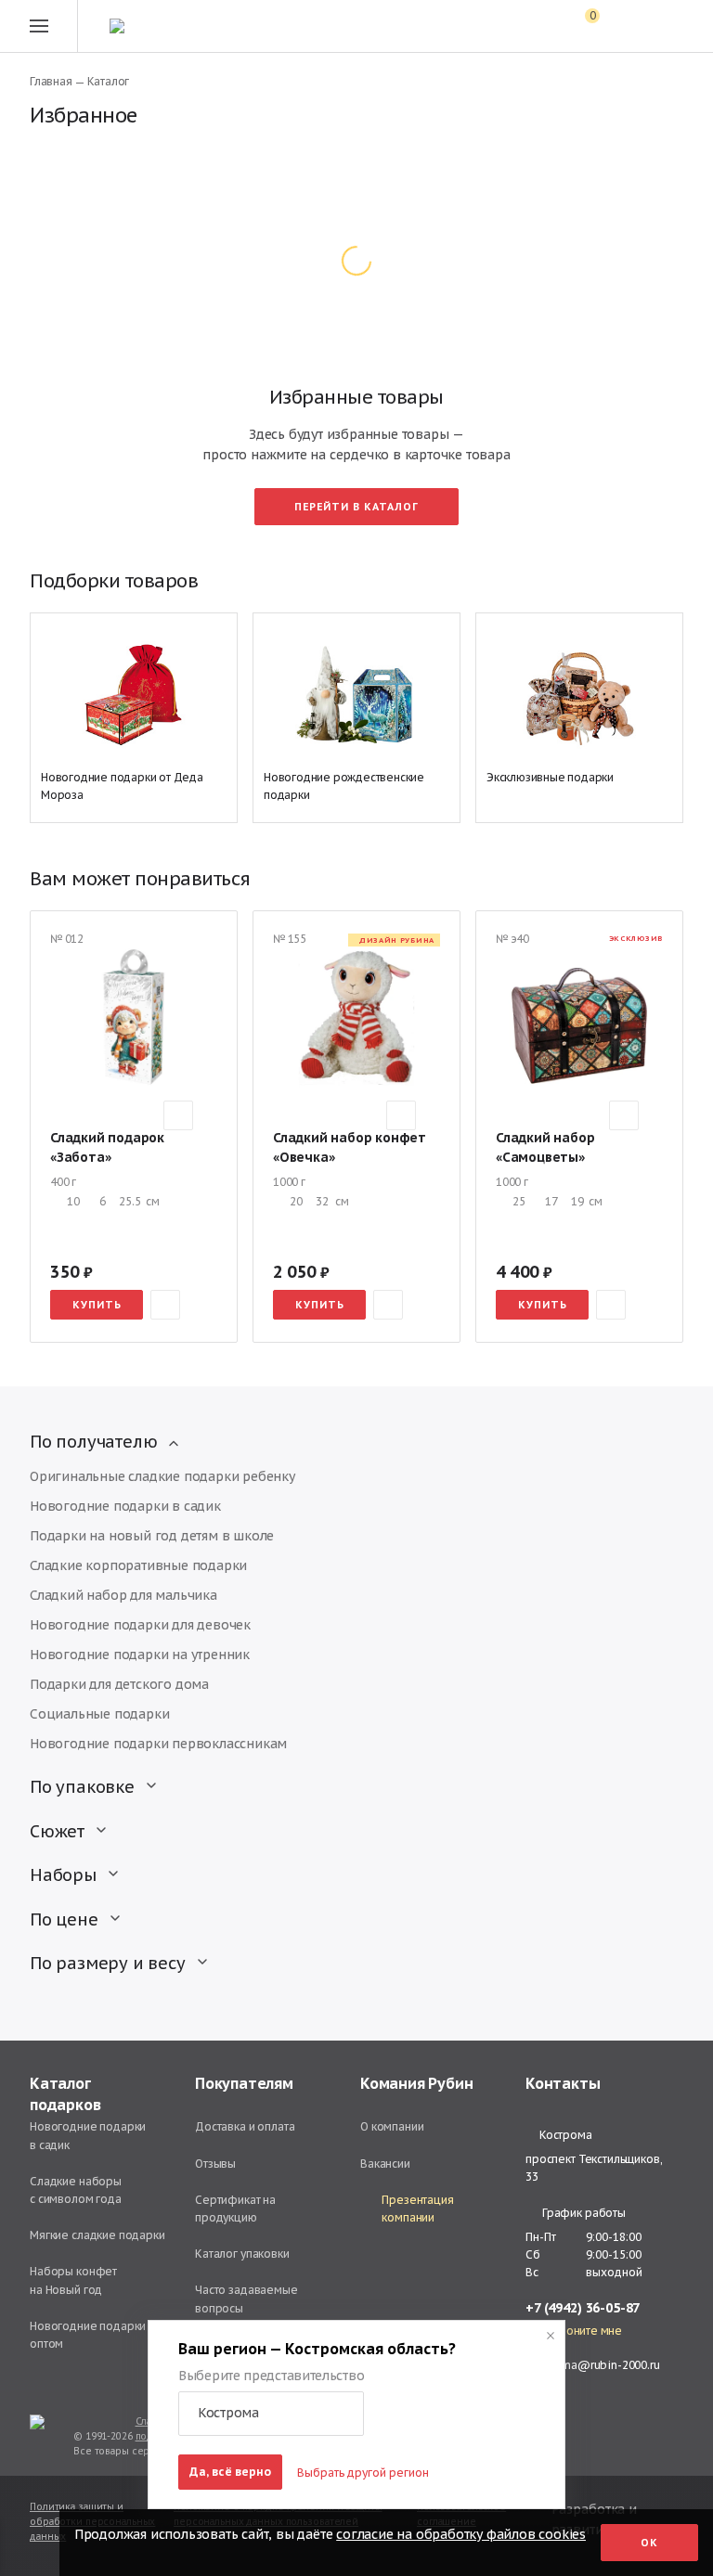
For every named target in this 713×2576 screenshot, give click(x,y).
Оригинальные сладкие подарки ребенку (162, 1476)
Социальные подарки (99, 1714)
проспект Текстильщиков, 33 (594, 2168)
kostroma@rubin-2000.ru (593, 2365)
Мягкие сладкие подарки (97, 2235)
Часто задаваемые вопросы (246, 2299)
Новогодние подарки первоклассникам (158, 1744)
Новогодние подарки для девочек (140, 1625)
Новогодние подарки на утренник (140, 1655)
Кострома (565, 2135)
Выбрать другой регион (363, 2473)
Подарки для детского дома (119, 1684)
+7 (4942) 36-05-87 (583, 2308)
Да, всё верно (230, 2472)
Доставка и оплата (245, 2126)
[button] (271, 2414)
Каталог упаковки (242, 2254)
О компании (392, 2126)
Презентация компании (417, 2209)
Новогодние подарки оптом (88, 2335)
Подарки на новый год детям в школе (152, 1536)
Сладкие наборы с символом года (76, 2190)
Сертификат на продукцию (235, 2209)
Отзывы (215, 2164)
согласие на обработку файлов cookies (461, 2534)
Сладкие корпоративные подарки (138, 1565)
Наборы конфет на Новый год (73, 2280)
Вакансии (385, 2164)
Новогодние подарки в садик (125, 1506)
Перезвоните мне (574, 2331)
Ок (649, 2543)
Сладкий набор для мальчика (123, 1595)
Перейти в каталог (356, 507)
